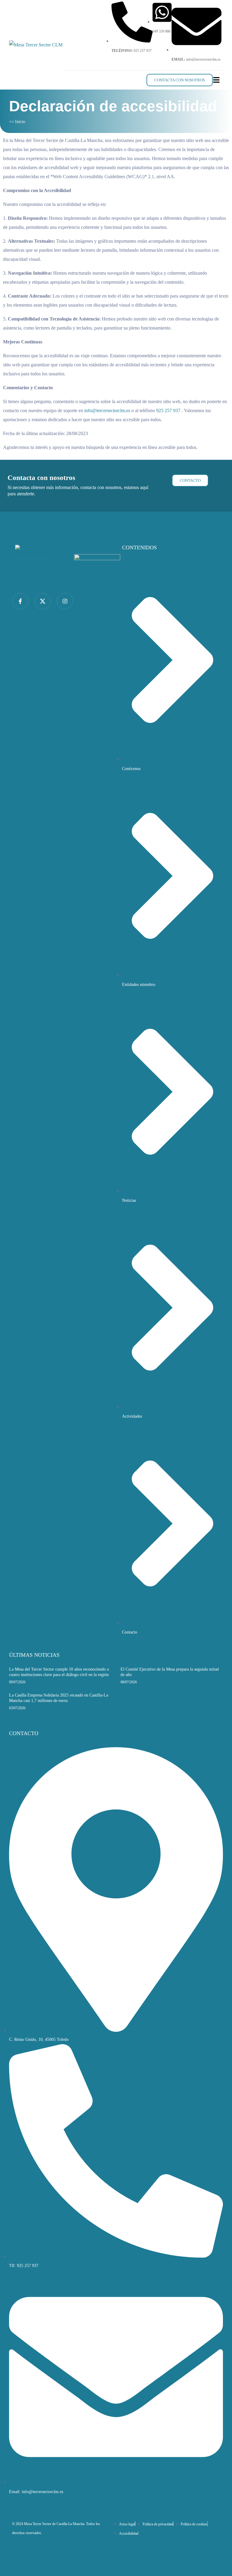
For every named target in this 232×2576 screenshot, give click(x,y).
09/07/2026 (17, 1682)
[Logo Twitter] (43, 601)
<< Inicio (17, 122)
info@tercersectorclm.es (107, 410)
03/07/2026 (17, 1708)
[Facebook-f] (20, 601)
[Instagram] (65, 601)
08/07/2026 (129, 1682)
